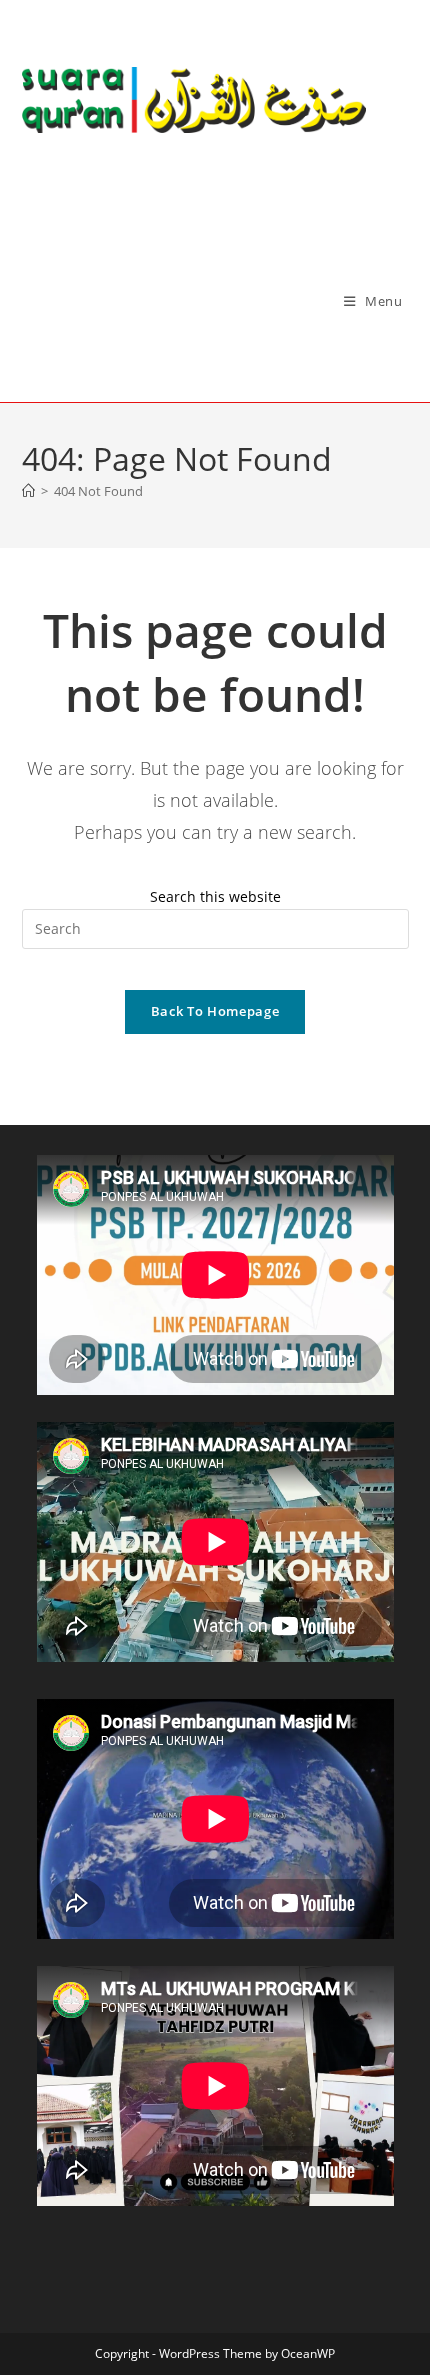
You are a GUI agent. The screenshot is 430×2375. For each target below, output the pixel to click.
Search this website (215, 896)
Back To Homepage (215, 1011)
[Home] (28, 491)
